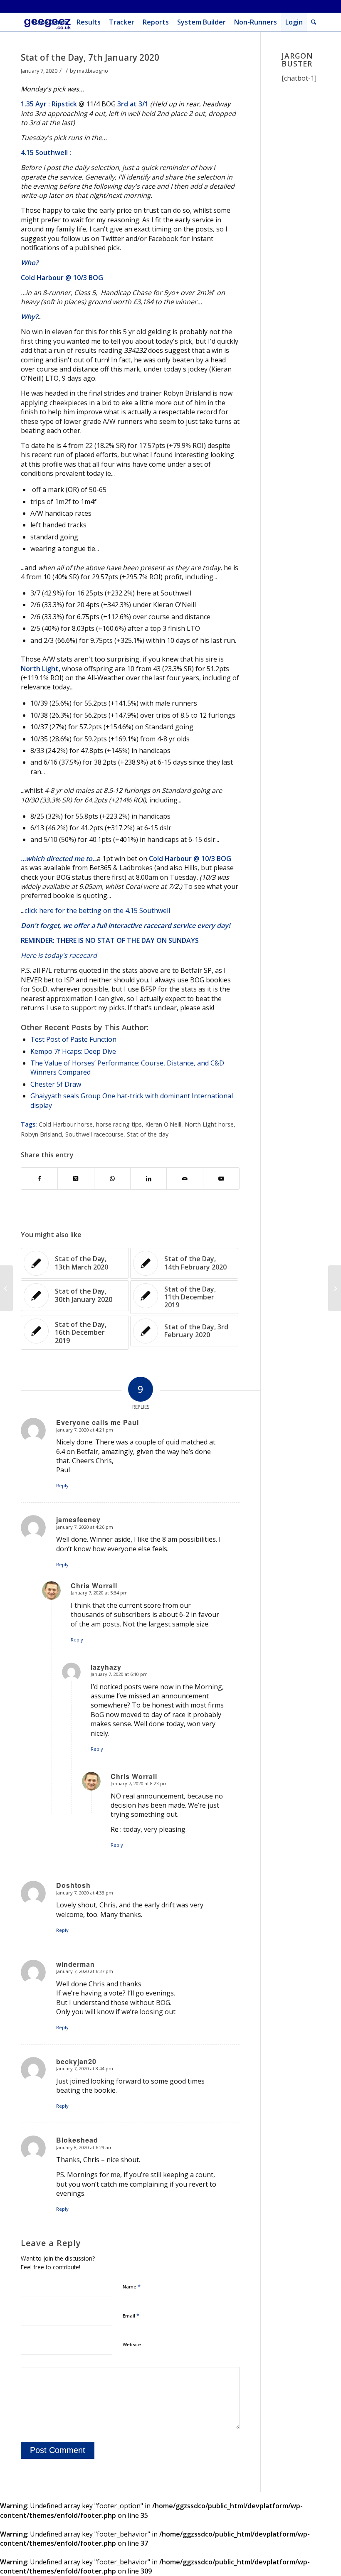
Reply (62, 1485)
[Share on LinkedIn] (148, 1179)
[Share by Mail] (185, 1179)
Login (294, 22)
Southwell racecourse (94, 1134)
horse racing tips (119, 1124)
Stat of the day (148, 1134)
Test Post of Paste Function (73, 1039)
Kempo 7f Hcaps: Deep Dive (73, 1051)
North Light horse (209, 1124)
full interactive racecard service (146, 925)
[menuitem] (51, 22)
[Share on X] (76, 1179)
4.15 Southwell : (46, 153)
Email (131, 2315)
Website (132, 2344)
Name (132, 2286)
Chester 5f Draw (56, 1084)
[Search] (314, 22)
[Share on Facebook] (39, 1179)
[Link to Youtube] (221, 1179)
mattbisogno (93, 71)
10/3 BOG (88, 278)
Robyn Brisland (41, 1134)
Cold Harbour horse (66, 1124)
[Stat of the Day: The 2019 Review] (6, 1288)
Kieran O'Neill (163, 1124)
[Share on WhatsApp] (112, 1179)
